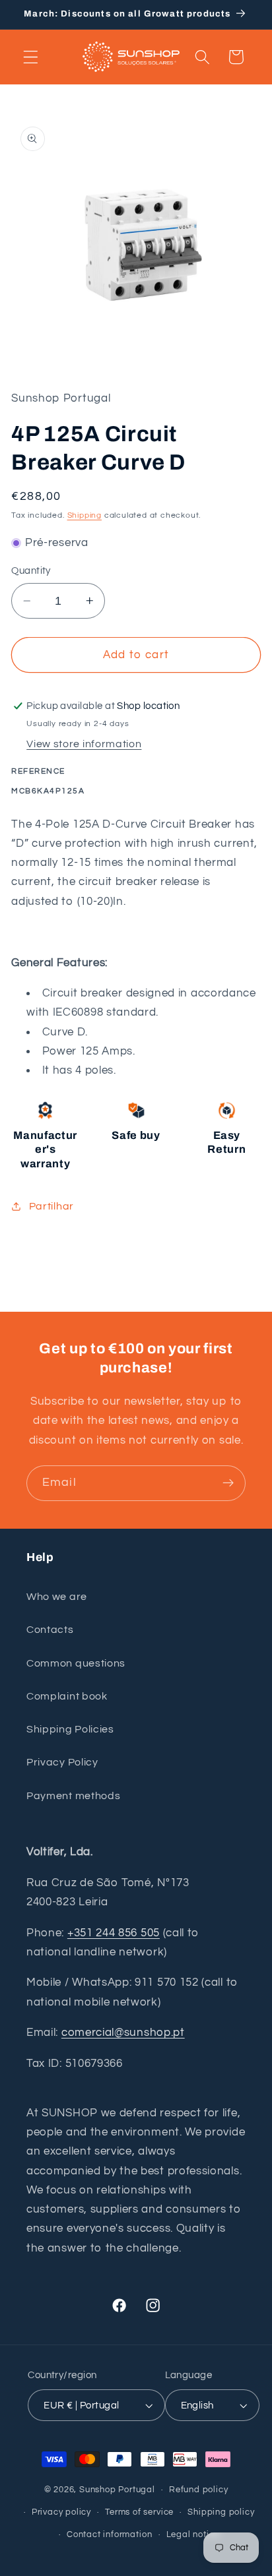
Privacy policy (61, 2512)
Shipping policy (221, 2512)
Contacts (50, 1630)
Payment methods (73, 1796)
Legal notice (193, 2535)
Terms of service (139, 2512)
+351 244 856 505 (114, 1933)
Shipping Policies (70, 1729)
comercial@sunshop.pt (123, 2033)
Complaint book (67, 1696)
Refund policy (198, 2490)
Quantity (31, 571)
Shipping (85, 515)
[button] (31, 57)
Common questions (76, 1663)
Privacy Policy (62, 1762)
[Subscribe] (228, 1483)
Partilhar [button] (51, 1206)
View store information (84, 744)
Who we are (57, 1597)
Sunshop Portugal (117, 2490)
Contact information (109, 2535)
